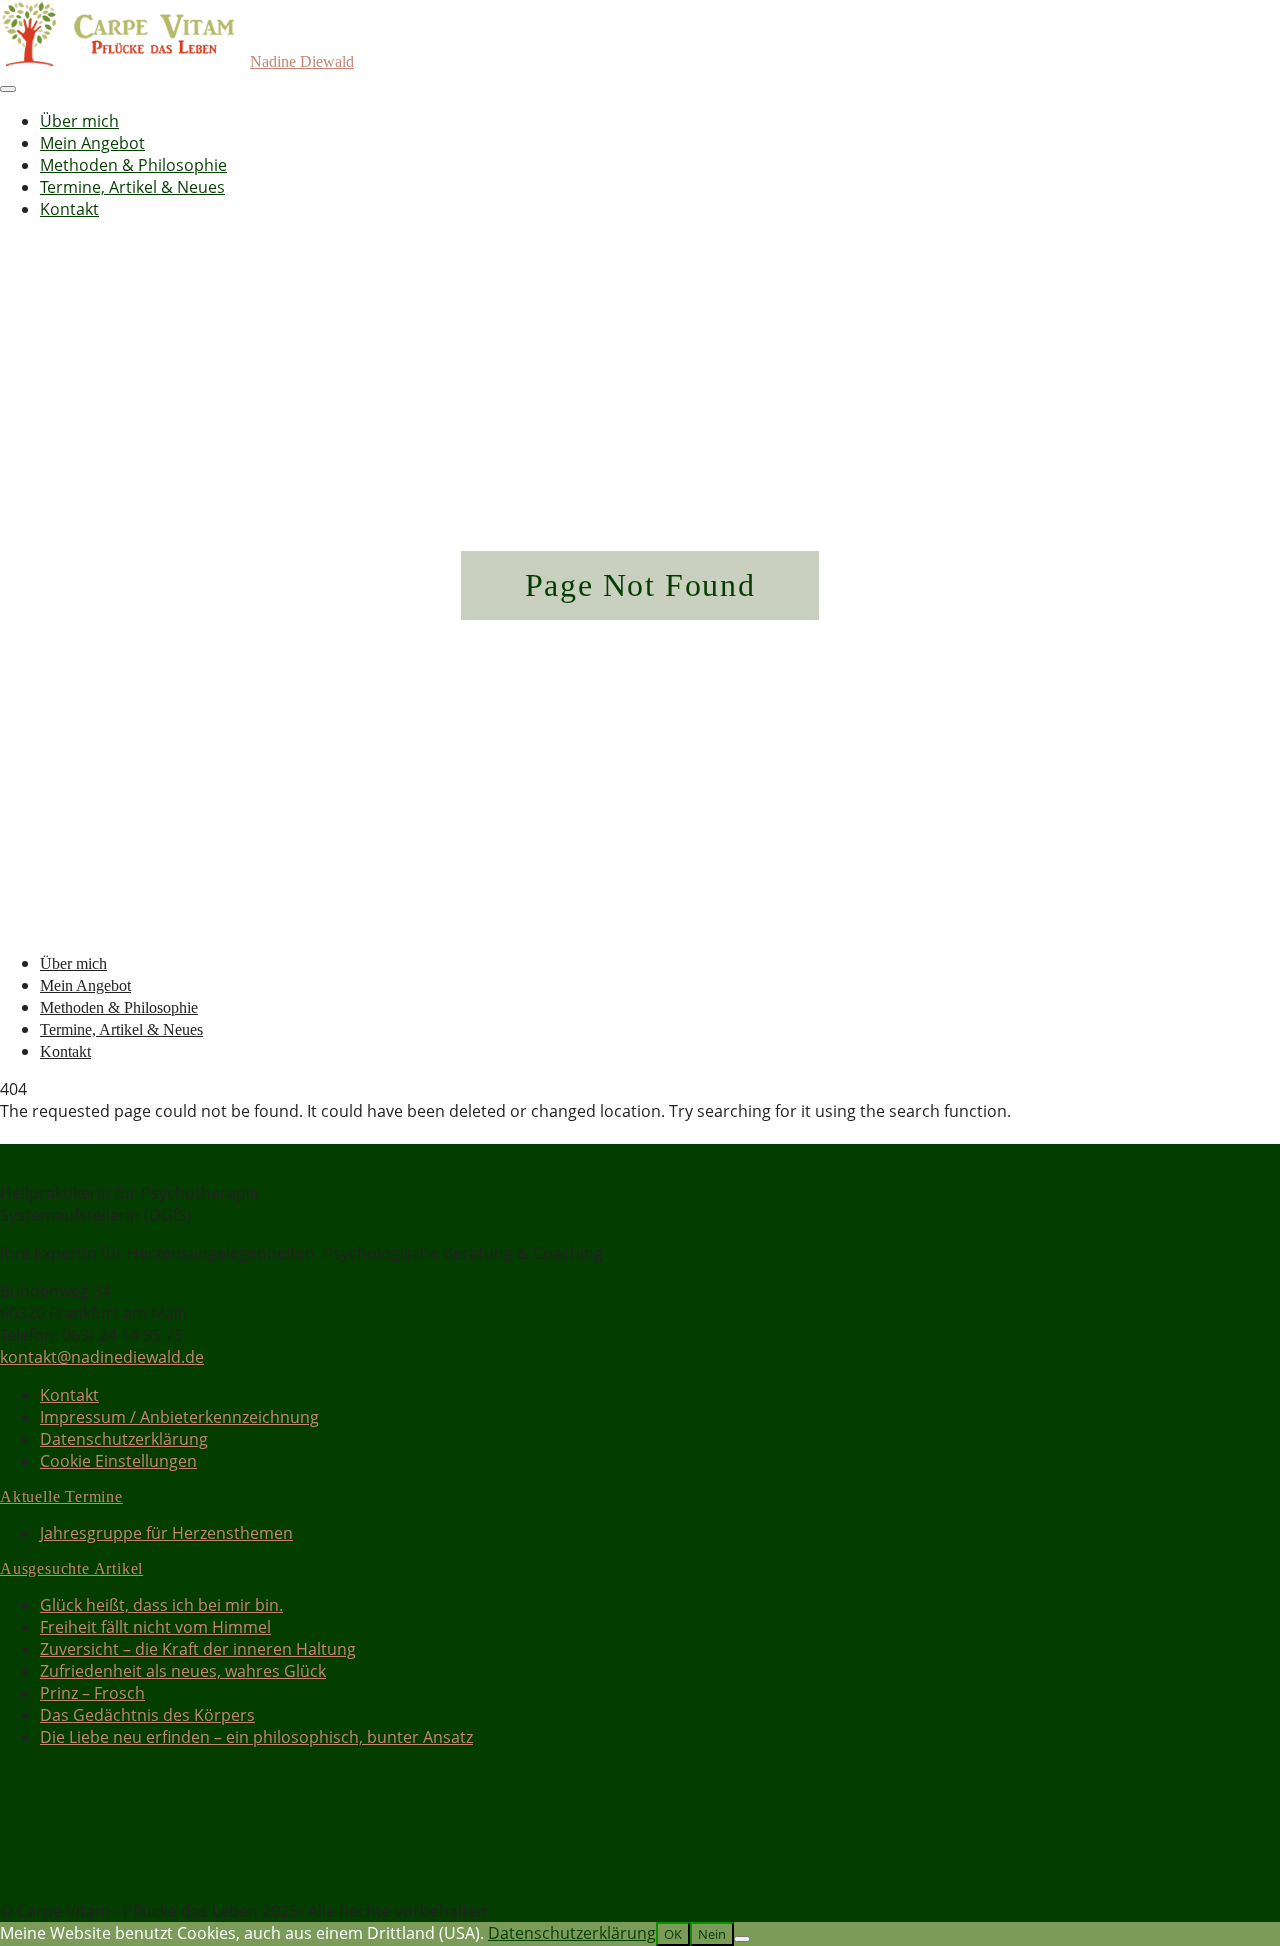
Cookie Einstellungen (118, 1461)
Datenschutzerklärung (124, 1439)
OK (673, 1934)
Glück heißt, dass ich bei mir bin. (161, 1605)
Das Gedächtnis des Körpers (147, 1715)
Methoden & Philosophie (133, 165)
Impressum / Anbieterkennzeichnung (179, 1417)
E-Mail (29, 1864)
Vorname (35, 1818)
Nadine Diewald (302, 61)
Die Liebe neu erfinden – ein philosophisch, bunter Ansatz (256, 1737)
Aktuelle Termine (61, 1496)
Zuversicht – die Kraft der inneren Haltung (198, 1649)
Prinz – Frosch (92, 1693)
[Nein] (742, 1939)
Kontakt (69, 209)
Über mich (79, 121)
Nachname (41, 1841)
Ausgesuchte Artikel (71, 1568)
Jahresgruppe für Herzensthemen (166, 1533)
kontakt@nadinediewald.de (102, 1357)
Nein (712, 1934)
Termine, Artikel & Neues (132, 187)
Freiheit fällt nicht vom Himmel (155, 1627)
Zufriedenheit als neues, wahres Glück (183, 1671)
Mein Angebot (92, 143)
